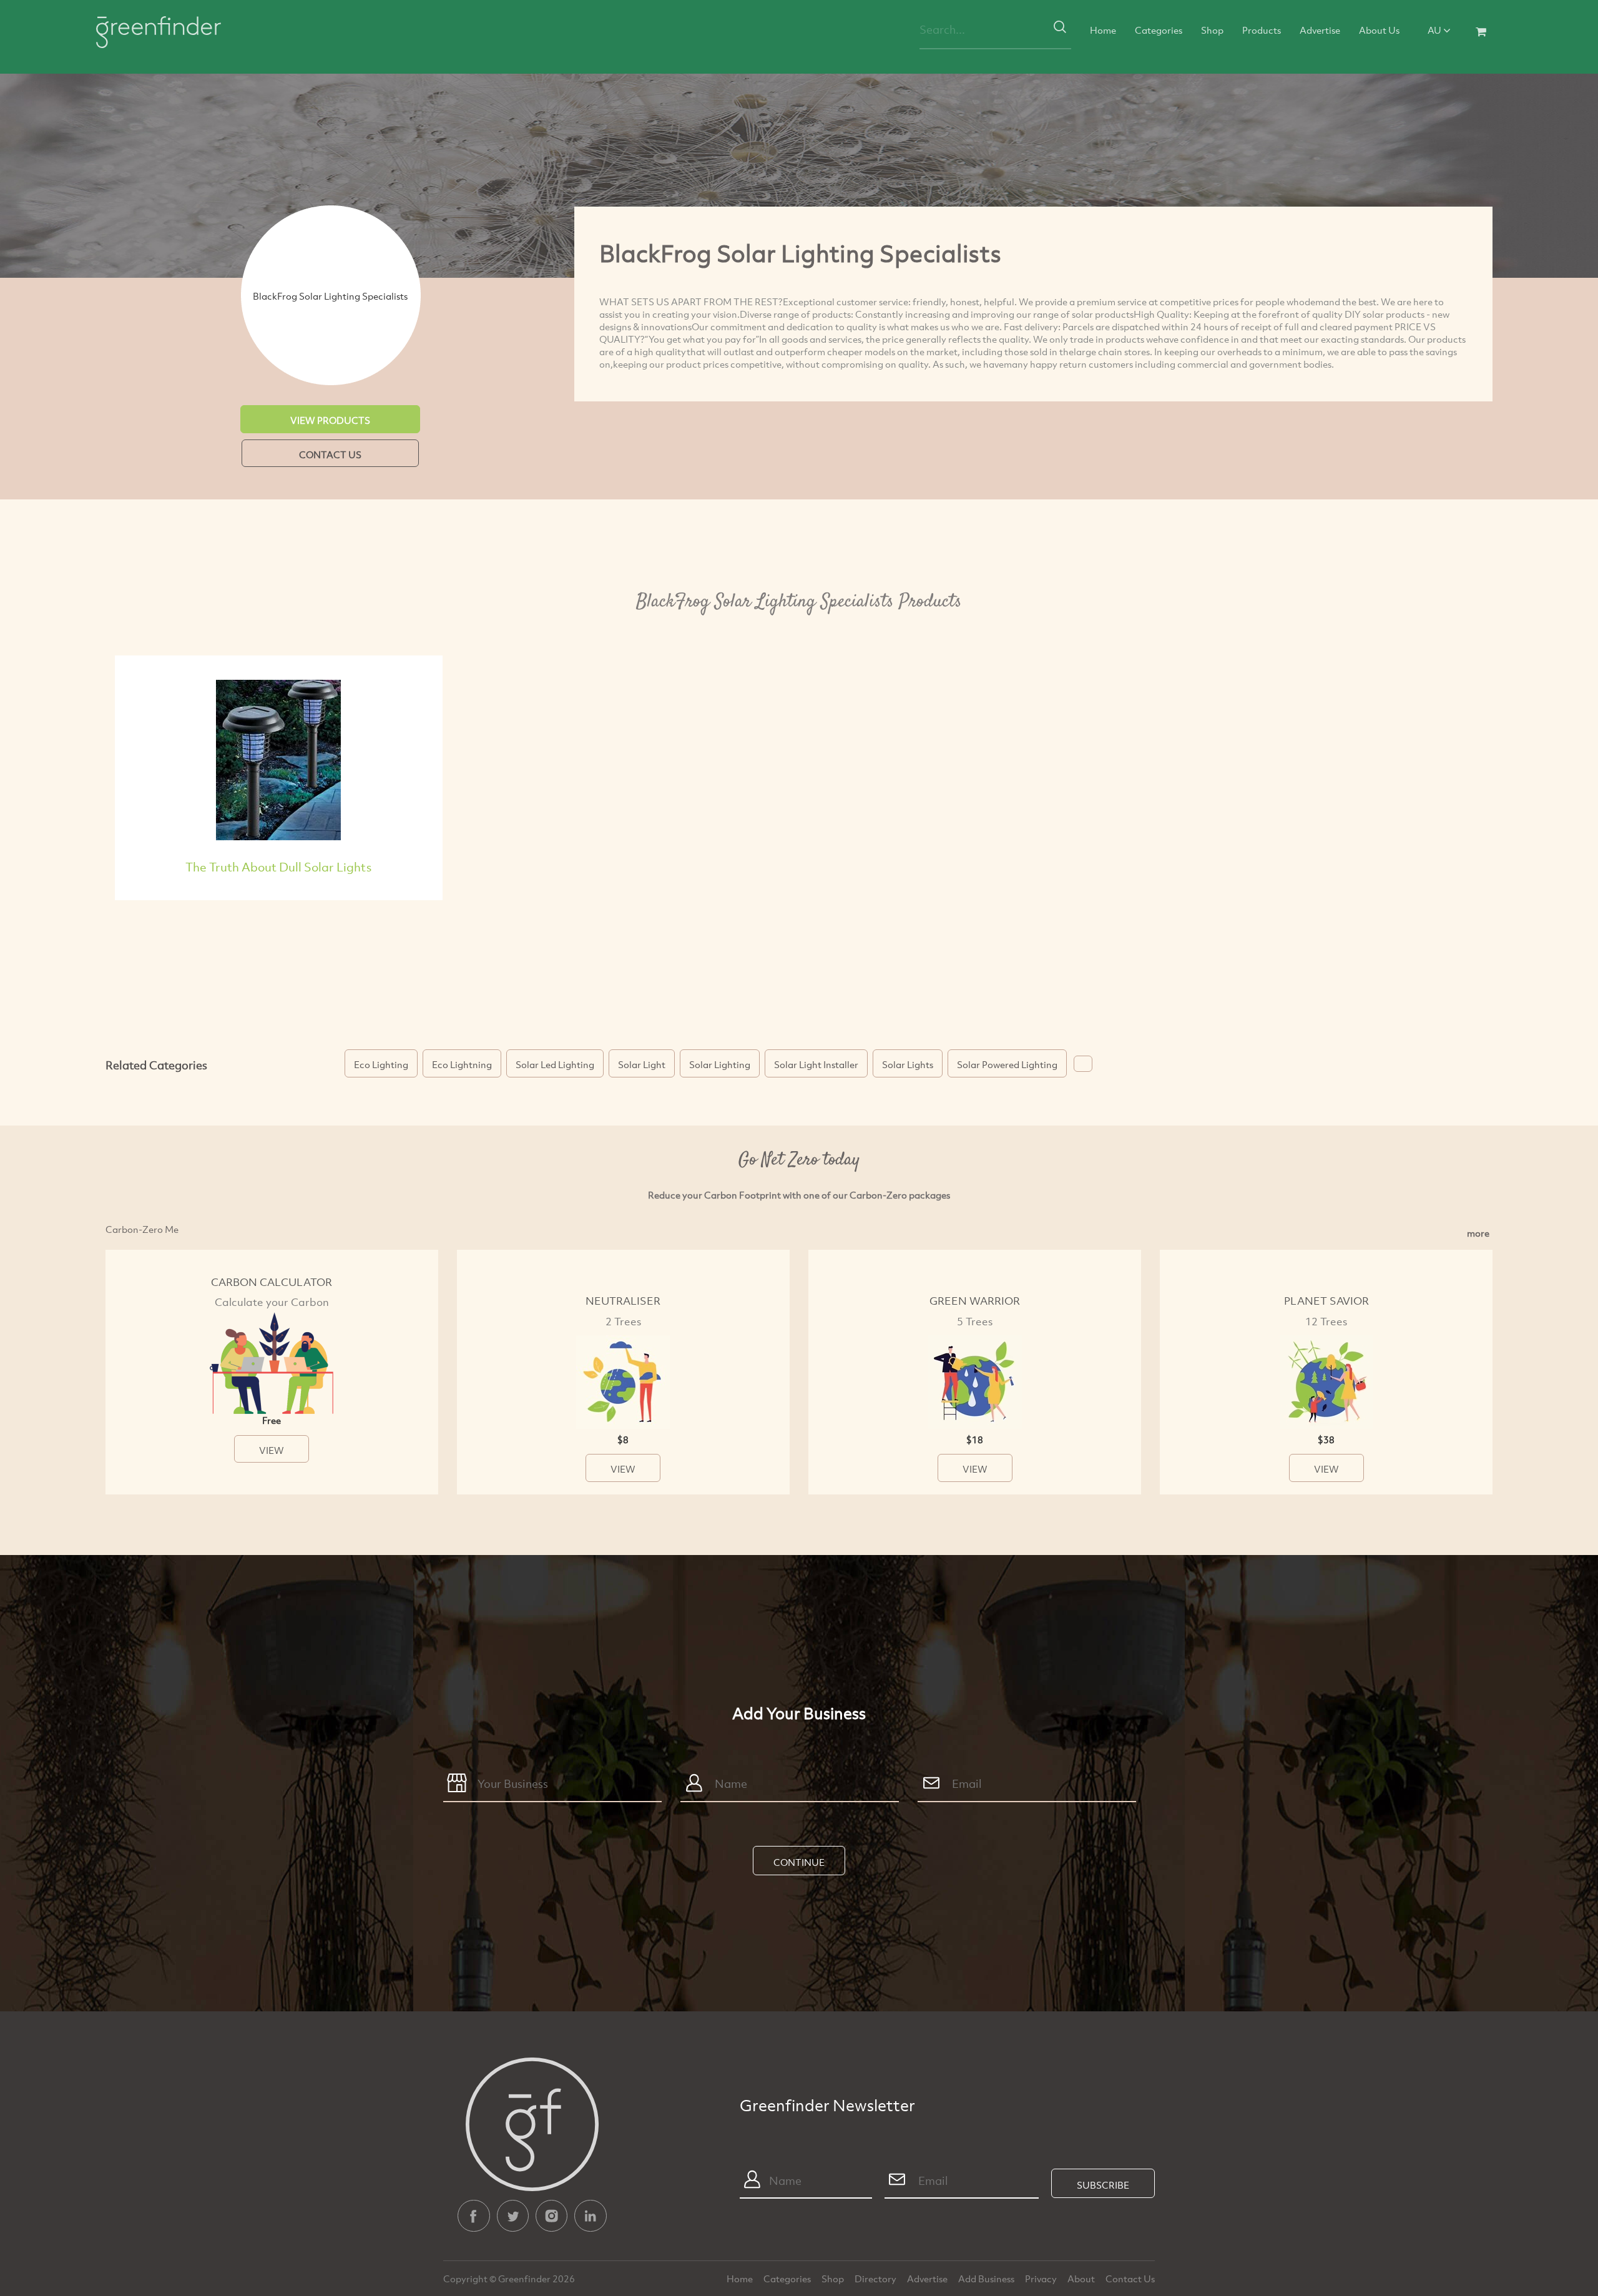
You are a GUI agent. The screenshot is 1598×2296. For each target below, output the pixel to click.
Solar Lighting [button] (720, 1064)
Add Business (987, 2279)
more (1478, 1233)
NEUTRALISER (623, 1301)
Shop (1212, 30)
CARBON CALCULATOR (272, 1282)
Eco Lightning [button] (462, 1064)
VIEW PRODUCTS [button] (330, 420)
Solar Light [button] (642, 1064)
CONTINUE (799, 1862)
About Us (1379, 30)
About (1082, 2279)
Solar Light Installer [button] (816, 1064)
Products (1262, 30)
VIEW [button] (272, 1450)
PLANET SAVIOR (1326, 1301)
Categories (1159, 30)
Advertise (1320, 30)
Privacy (1042, 2279)
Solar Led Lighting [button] (555, 1064)
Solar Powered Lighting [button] (1007, 1064)
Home (1103, 30)
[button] (1083, 1064)
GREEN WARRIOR (975, 1301)
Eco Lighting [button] (381, 1064)
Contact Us (1130, 2279)
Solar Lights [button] (908, 1064)
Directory (876, 2279)
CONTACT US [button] (330, 454)
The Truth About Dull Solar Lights (278, 867)
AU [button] (1435, 30)
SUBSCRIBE (1103, 2185)
